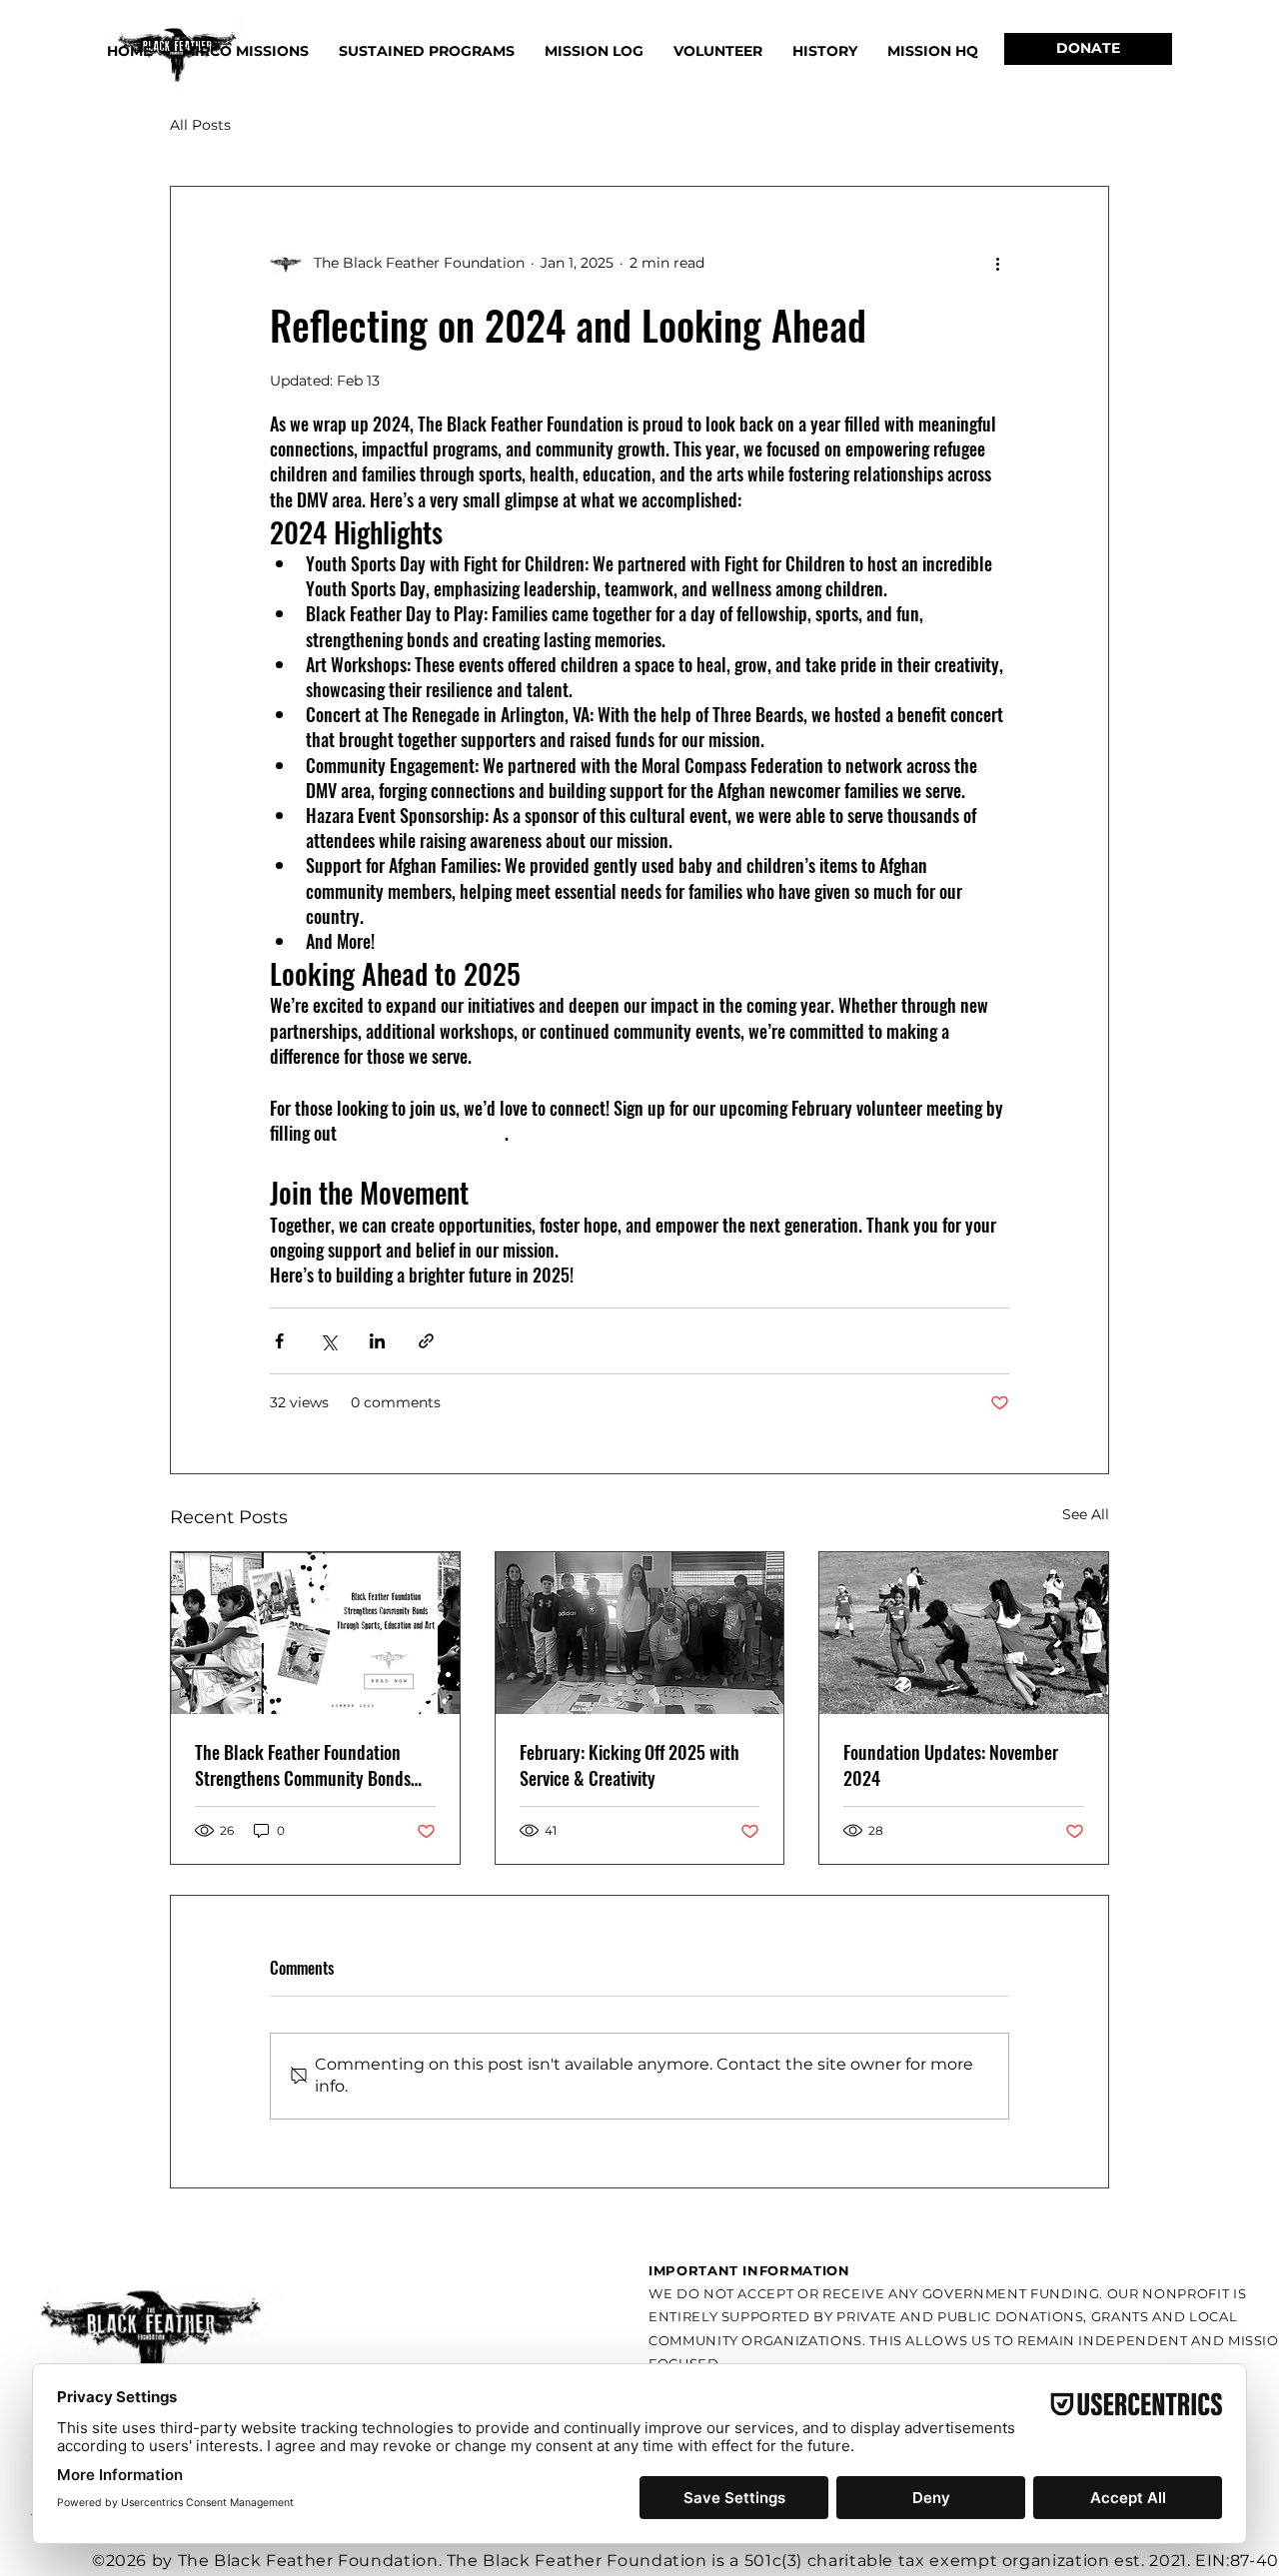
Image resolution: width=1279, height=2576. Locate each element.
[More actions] (997, 263)
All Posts (200, 125)
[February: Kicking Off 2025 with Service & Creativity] (640, 1633)
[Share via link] (426, 1341)
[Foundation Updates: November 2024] (964, 1633)
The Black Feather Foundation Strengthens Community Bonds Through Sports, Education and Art (314, 1765)
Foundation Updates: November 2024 (951, 1765)
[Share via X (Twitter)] (328, 1341)
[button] (427, 51)
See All (1086, 1514)
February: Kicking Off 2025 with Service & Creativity (630, 1765)
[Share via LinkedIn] (377, 1341)
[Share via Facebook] (279, 1341)
